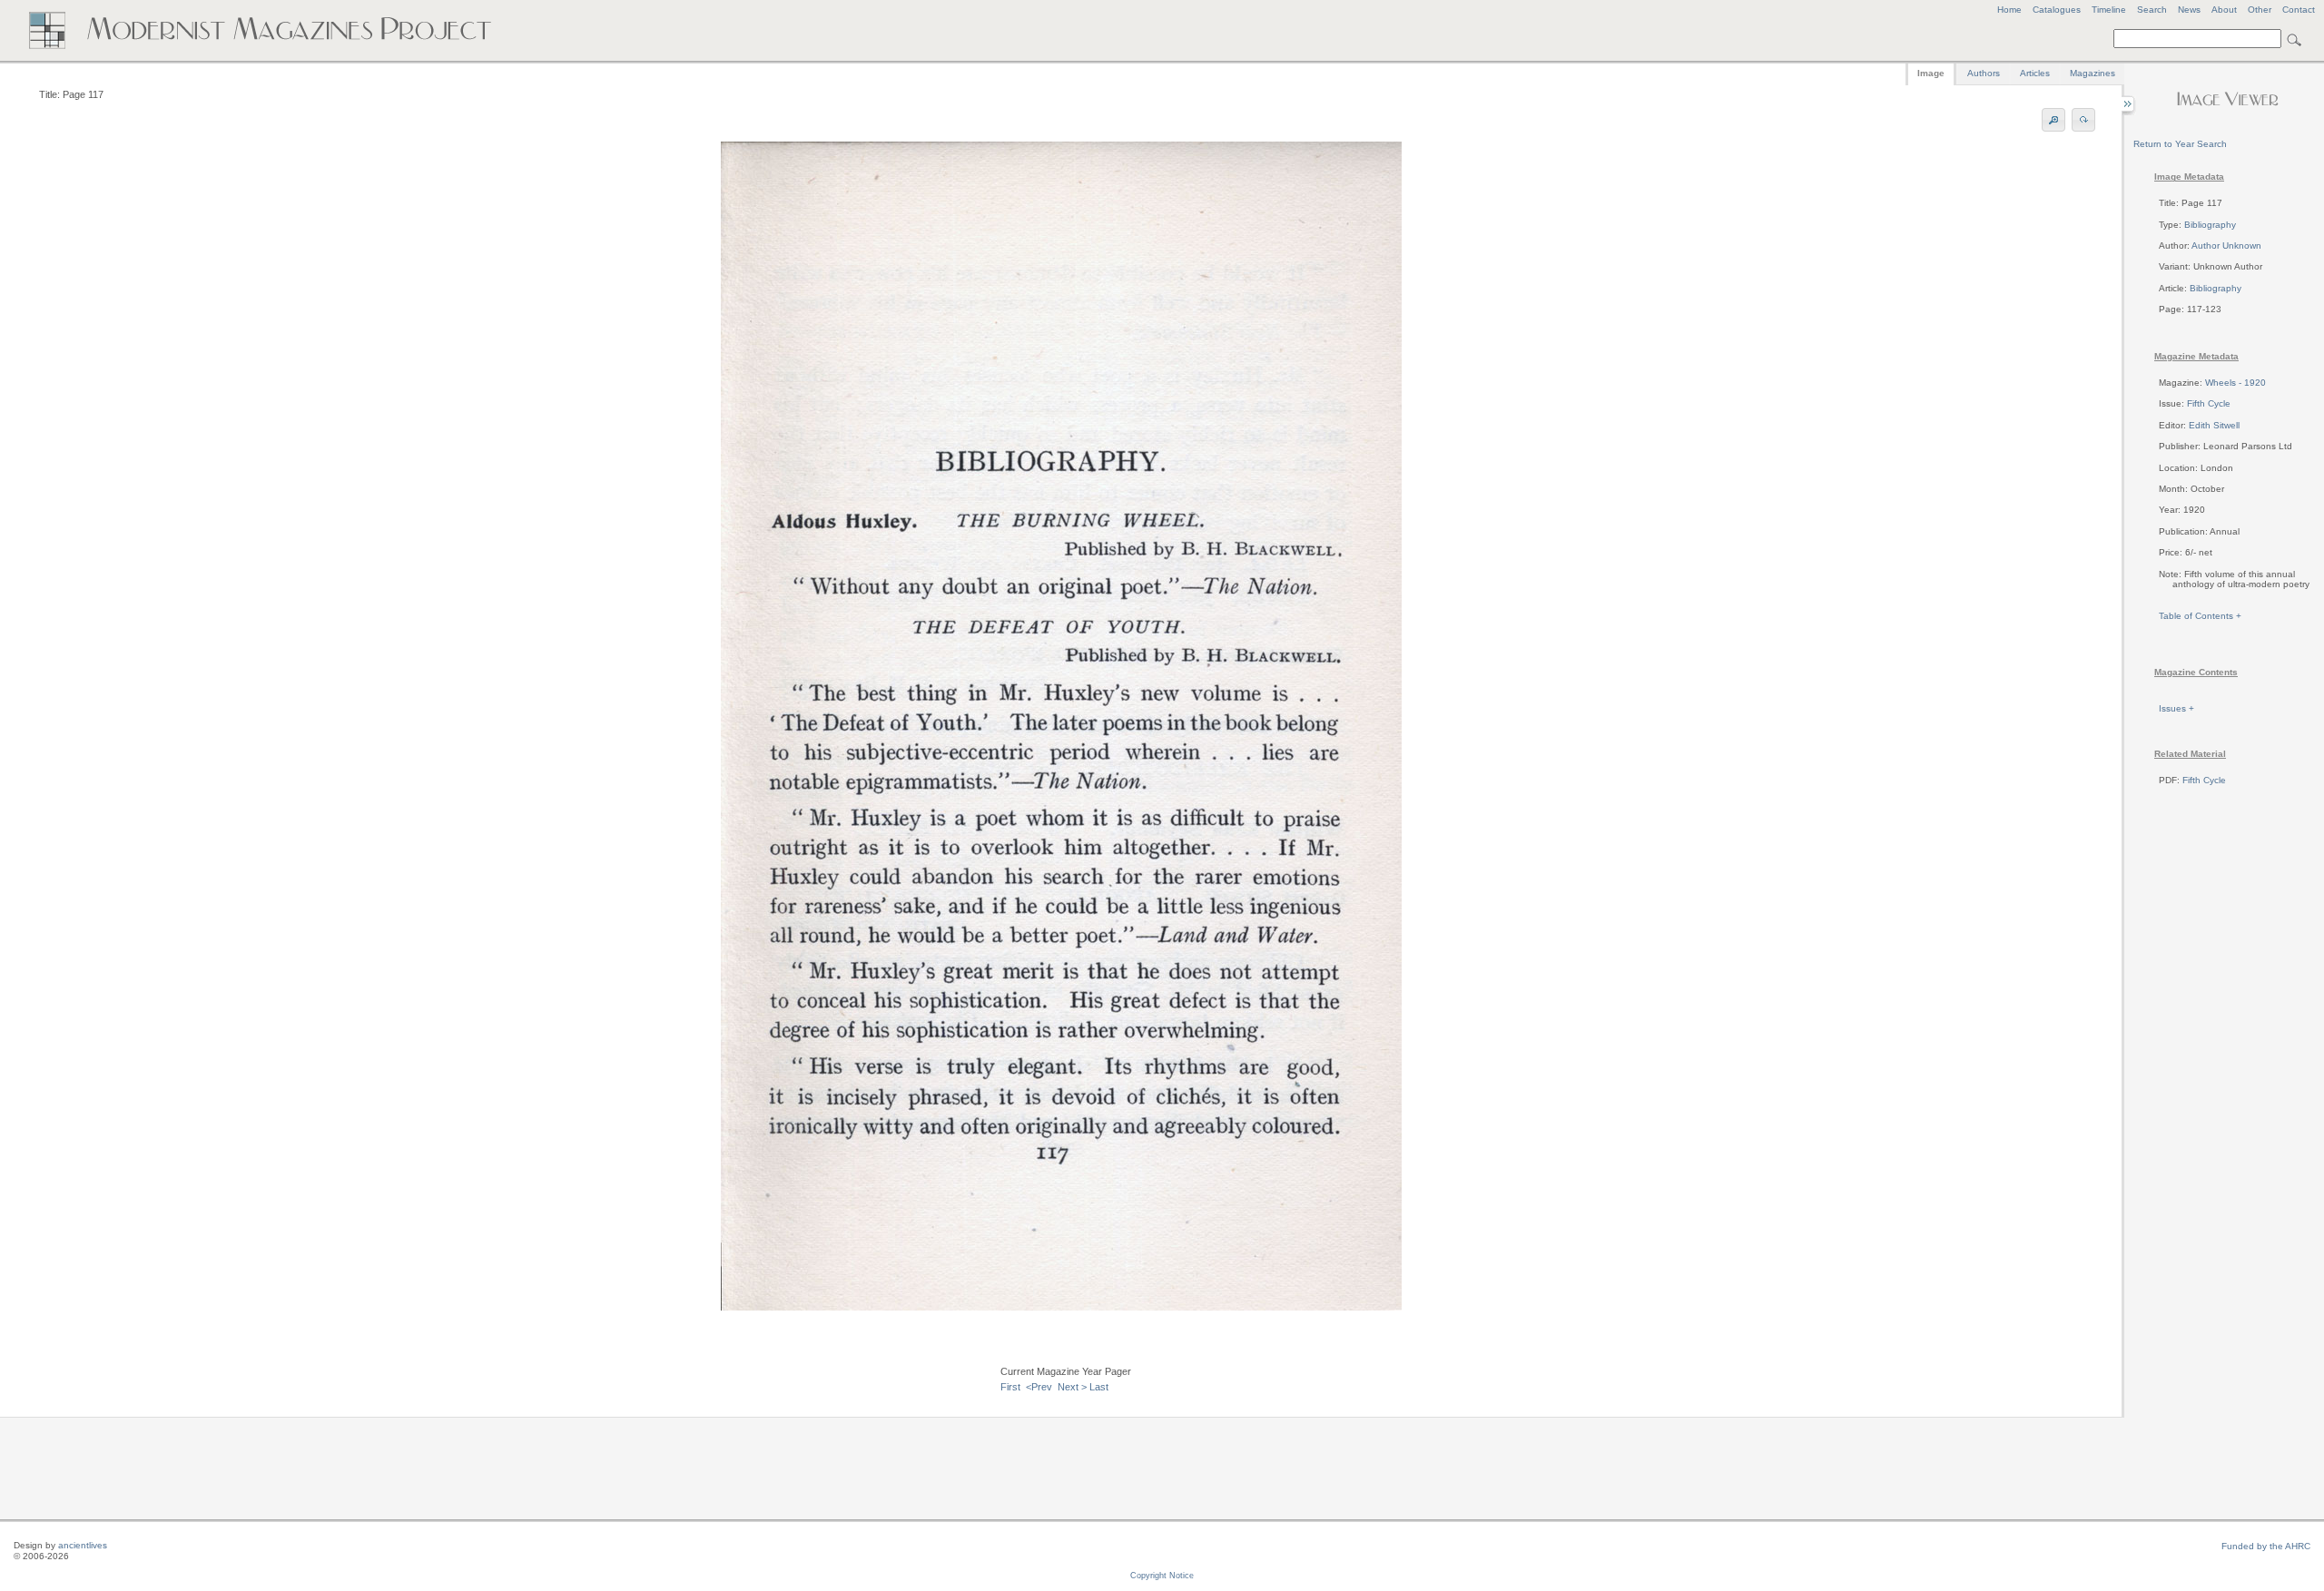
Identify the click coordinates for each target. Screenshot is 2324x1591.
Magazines (2093, 73)
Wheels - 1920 (2235, 383)
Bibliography (2210, 225)
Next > (1072, 1387)
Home (2009, 10)
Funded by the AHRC (2266, 1546)
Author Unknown (2226, 246)
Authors (1984, 73)
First (1010, 1387)
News (2189, 10)
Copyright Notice (1162, 1576)
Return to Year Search (2180, 144)
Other (2260, 10)
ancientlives (83, 1545)
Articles (2035, 73)
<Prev (1039, 1387)
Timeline (2109, 10)
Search (2152, 10)
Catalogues (2057, 10)
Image (1931, 73)
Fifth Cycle (2209, 403)
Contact (2299, 10)
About (2224, 10)
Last (1099, 1387)
